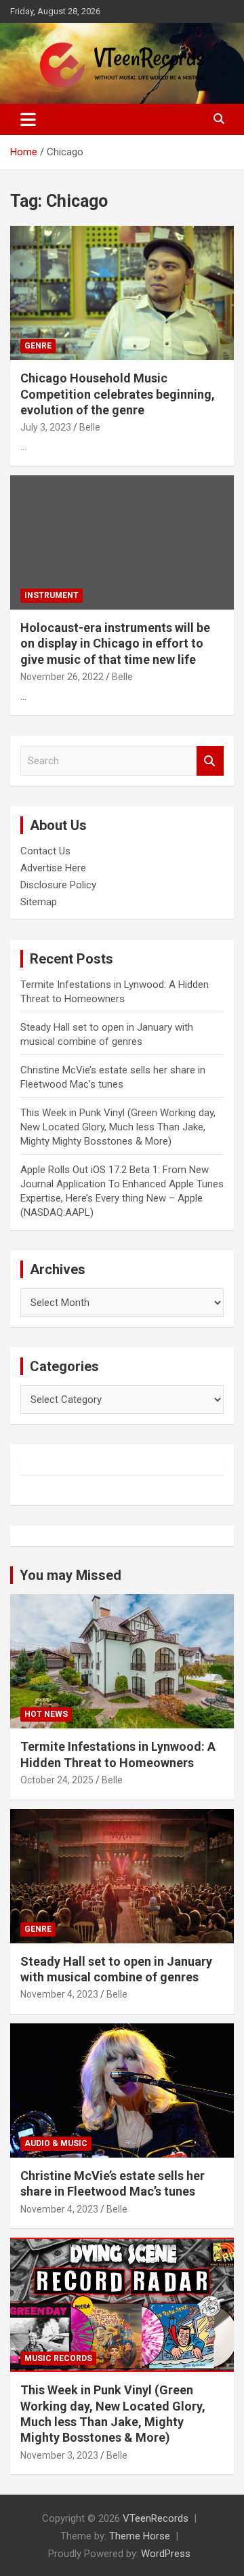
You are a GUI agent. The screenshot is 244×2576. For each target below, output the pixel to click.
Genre (38, 346)
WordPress (166, 2554)
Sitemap (39, 902)
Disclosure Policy (58, 885)
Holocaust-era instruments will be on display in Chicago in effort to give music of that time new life (115, 643)
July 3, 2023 (46, 427)
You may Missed (70, 1575)
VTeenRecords (156, 2518)
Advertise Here (53, 868)
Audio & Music (56, 2143)
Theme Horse (140, 2536)
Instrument (52, 595)
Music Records (58, 2358)
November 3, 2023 (59, 2455)
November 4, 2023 (59, 1994)
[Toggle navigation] (28, 119)
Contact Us (45, 851)
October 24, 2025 (57, 1780)
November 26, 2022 (62, 677)
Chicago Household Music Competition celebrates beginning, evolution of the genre (118, 394)
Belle (90, 427)
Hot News (46, 1714)
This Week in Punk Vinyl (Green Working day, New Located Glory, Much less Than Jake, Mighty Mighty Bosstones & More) (118, 1127)
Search (210, 761)
